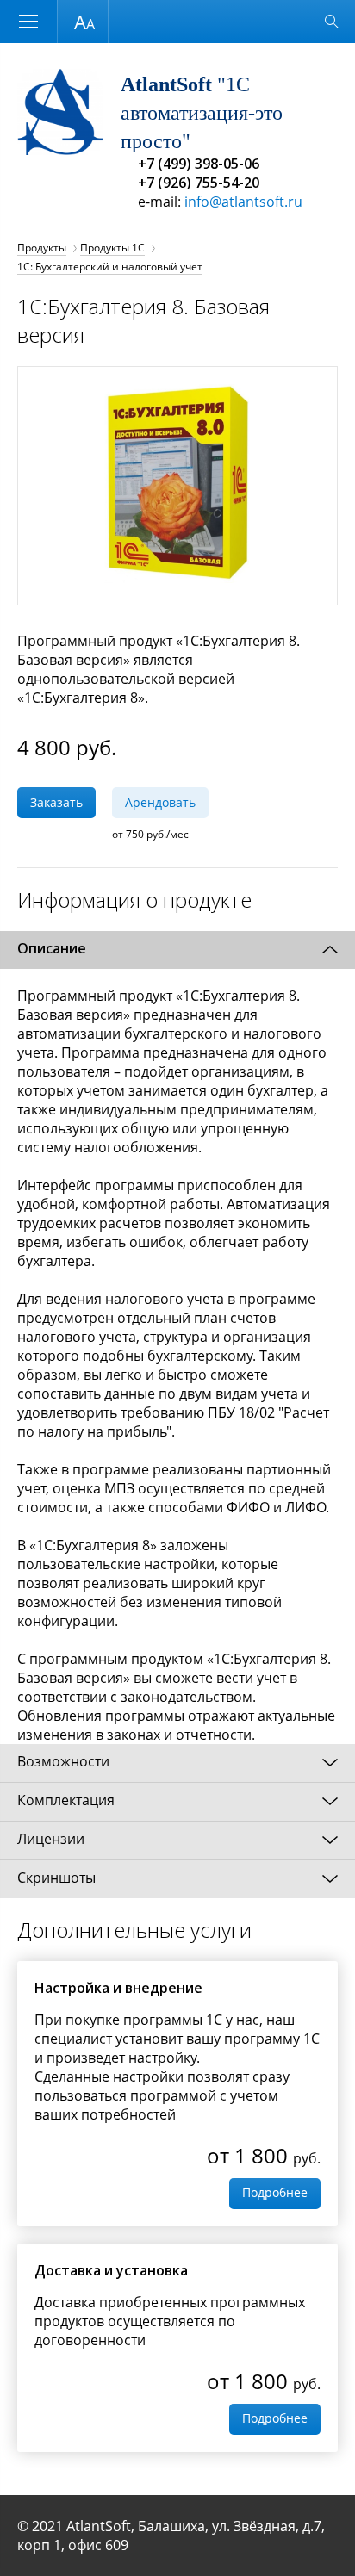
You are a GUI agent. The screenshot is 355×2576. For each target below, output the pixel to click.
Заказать (56, 802)
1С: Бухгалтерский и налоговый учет (110, 267)
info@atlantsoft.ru (243, 202)
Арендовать (160, 802)
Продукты (42, 248)
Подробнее (275, 2192)
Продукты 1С (112, 248)
